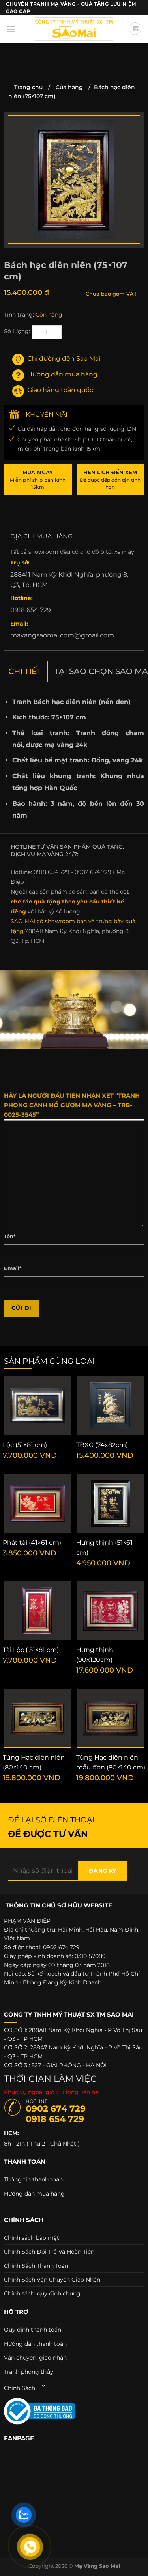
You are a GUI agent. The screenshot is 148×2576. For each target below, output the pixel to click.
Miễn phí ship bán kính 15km (38, 480)
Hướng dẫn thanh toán (35, 2344)
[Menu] (11, 29)
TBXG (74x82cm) (102, 1445)
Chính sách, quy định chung (42, 2293)
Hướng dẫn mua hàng (62, 374)
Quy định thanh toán (33, 2330)
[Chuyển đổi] (44, 2386)
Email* (13, 1268)
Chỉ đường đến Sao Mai (64, 359)
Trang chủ (28, 87)
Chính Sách (20, 2388)
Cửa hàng (69, 87)
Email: (19, 624)
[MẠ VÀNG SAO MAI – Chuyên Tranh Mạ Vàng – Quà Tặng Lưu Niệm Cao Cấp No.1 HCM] (74, 29)
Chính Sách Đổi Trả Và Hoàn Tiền (49, 2252)
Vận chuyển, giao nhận (35, 2358)
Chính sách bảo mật (32, 2238)
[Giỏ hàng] (135, 29)
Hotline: (22, 598)
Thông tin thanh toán (33, 2179)
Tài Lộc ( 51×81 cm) (31, 1650)
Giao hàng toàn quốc (60, 390)
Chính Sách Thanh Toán (36, 2266)
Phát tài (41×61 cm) (32, 1543)
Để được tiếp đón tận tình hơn (110, 480)
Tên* (10, 1236)
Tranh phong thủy (29, 2372)
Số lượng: (17, 331)
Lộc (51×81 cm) (25, 1445)
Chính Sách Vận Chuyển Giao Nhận (52, 2280)
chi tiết (25, 671)
